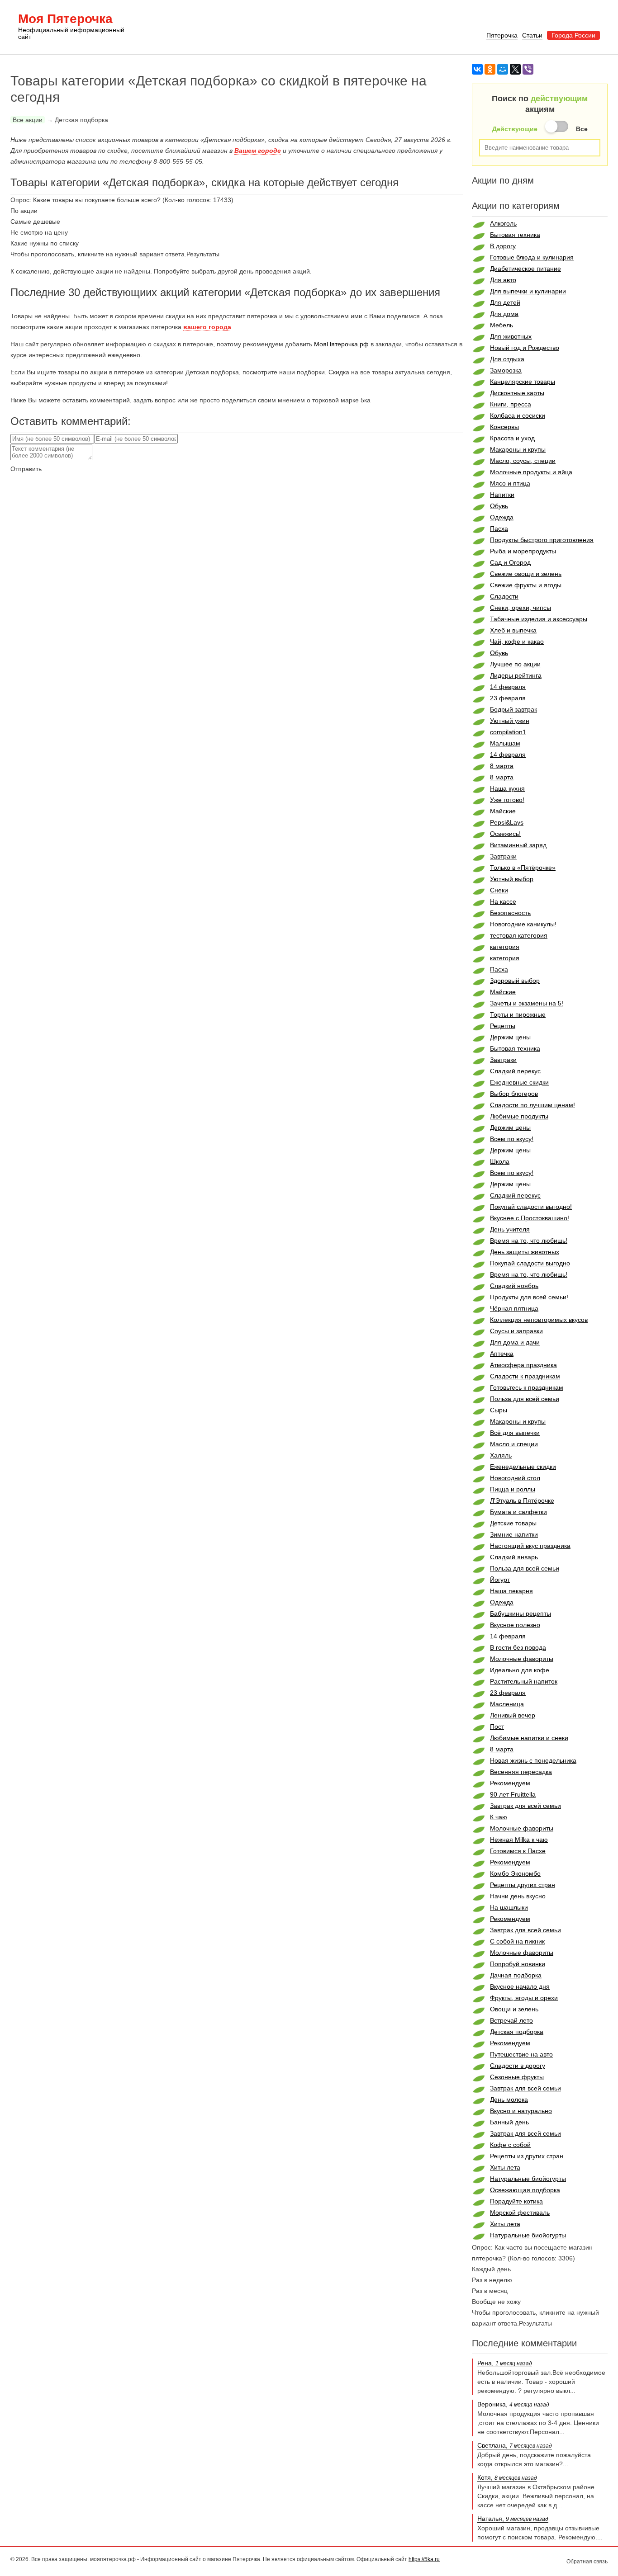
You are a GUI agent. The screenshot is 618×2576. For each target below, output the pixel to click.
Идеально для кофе (520, 1670)
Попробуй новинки (518, 1964)
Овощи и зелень (514, 2009)
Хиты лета (505, 2167)
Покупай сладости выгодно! (531, 1207)
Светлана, (515, 2445)
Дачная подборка (516, 1975)
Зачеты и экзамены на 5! (527, 1003)
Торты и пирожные (518, 1014)
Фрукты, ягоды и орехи (524, 1998)
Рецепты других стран (523, 1885)
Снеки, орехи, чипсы (521, 608)
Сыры (499, 1410)
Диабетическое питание (525, 269)
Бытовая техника (515, 235)
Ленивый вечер (513, 1715)
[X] (515, 69)
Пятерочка (502, 35)
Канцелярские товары (523, 382)
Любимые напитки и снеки (529, 1738)
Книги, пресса (511, 404)
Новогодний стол (515, 1478)
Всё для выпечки (515, 1433)
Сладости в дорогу (518, 2066)
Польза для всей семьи (525, 1399)
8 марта (502, 766)
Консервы (504, 427)
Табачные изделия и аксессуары (539, 619)
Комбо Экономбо (515, 1873)
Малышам (505, 743)
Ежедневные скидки (519, 1082)
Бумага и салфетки (518, 1512)
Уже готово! (507, 800)
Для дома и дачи (515, 1342)
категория (505, 947)
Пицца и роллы (513, 1489)
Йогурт (500, 1580)
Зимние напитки (514, 1534)
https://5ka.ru (424, 2559)
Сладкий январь (514, 1557)
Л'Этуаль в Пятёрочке (522, 1500)
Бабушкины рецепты (521, 1614)
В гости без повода (518, 1647)
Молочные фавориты (522, 1659)
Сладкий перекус (515, 1071)
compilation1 (508, 732)
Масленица (507, 1704)
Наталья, (513, 2519)
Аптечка (502, 1354)
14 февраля (508, 687)
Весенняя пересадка (521, 1772)
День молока (509, 2099)
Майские (503, 811)
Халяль (501, 1455)
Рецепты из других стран (527, 2156)
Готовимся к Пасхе (518, 1851)
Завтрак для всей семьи (525, 1806)
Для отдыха (507, 359)
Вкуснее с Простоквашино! (530, 1218)
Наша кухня (507, 788)
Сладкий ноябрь (514, 1286)
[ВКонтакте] (477, 69)
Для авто (503, 280)
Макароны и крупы (518, 449)
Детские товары (513, 1523)
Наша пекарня (511, 1591)
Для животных (511, 336)
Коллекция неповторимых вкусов (539, 1320)
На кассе (503, 901)
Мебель (502, 325)
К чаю (499, 1817)
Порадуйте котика (516, 2201)
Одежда (502, 517)
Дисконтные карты (517, 393)
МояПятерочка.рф (341, 344)
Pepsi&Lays (507, 822)
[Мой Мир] (503, 69)
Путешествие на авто (521, 2054)
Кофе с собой (510, 2145)
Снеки (499, 890)
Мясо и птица (510, 483)
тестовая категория (519, 935)
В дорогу (503, 246)
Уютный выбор (512, 879)
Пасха (499, 528)
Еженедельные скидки (523, 1467)
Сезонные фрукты (517, 2077)
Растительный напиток (524, 1681)
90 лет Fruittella (513, 1794)
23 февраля (508, 698)
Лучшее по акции (515, 664)
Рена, (505, 2363)
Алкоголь (503, 223)
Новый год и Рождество (525, 348)
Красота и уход (512, 438)
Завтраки (503, 856)
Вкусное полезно (515, 1625)
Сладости (504, 596)
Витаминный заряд (518, 845)
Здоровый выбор (515, 981)
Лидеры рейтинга (516, 675)
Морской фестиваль (520, 2213)
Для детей (505, 302)
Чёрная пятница (514, 1308)
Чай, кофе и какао (517, 642)
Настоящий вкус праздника (530, 1546)
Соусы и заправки (516, 1331)
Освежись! (505, 834)
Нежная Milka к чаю (519, 1840)
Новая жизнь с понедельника (533, 1760)
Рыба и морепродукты (523, 551)
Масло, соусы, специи (523, 461)
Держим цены (510, 1037)
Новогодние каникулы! (523, 924)
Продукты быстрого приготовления (542, 540)
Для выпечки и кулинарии (528, 291)
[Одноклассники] (490, 69)
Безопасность (510, 913)
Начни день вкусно (518, 1896)
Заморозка (506, 370)
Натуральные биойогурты (528, 2179)
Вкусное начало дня (520, 1986)
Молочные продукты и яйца (531, 472)
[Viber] (528, 69)
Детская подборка (517, 2032)
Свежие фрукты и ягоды (526, 585)
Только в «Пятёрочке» (523, 868)
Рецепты (503, 1026)
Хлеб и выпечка (513, 630)
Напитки (502, 495)
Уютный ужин (510, 721)
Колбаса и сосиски (518, 415)
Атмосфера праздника (523, 1365)
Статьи (532, 35)
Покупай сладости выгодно (530, 1263)
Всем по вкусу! (512, 1139)
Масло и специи (514, 1444)
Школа (500, 1161)
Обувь (499, 506)
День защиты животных (525, 1252)
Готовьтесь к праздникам (527, 1387)
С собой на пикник (517, 1941)
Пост (497, 1727)
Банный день (509, 2122)
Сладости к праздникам (525, 1376)
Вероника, (513, 2404)
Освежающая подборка (525, 2190)
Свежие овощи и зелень (526, 574)
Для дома (504, 314)
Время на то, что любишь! (529, 1241)
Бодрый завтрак (513, 709)
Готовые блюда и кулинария (532, 257)
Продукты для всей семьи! (529, 1297)
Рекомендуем (510, 1783)
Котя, (507, 2477)
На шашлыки (509, 1907)
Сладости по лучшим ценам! (532, 1105)
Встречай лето (511, 2020)
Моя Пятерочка (71, 27)
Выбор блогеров (514, 1094)
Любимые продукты (519, 1116)
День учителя (510, 1229)
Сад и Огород (510, 562)
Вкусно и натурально (521, 2111)
